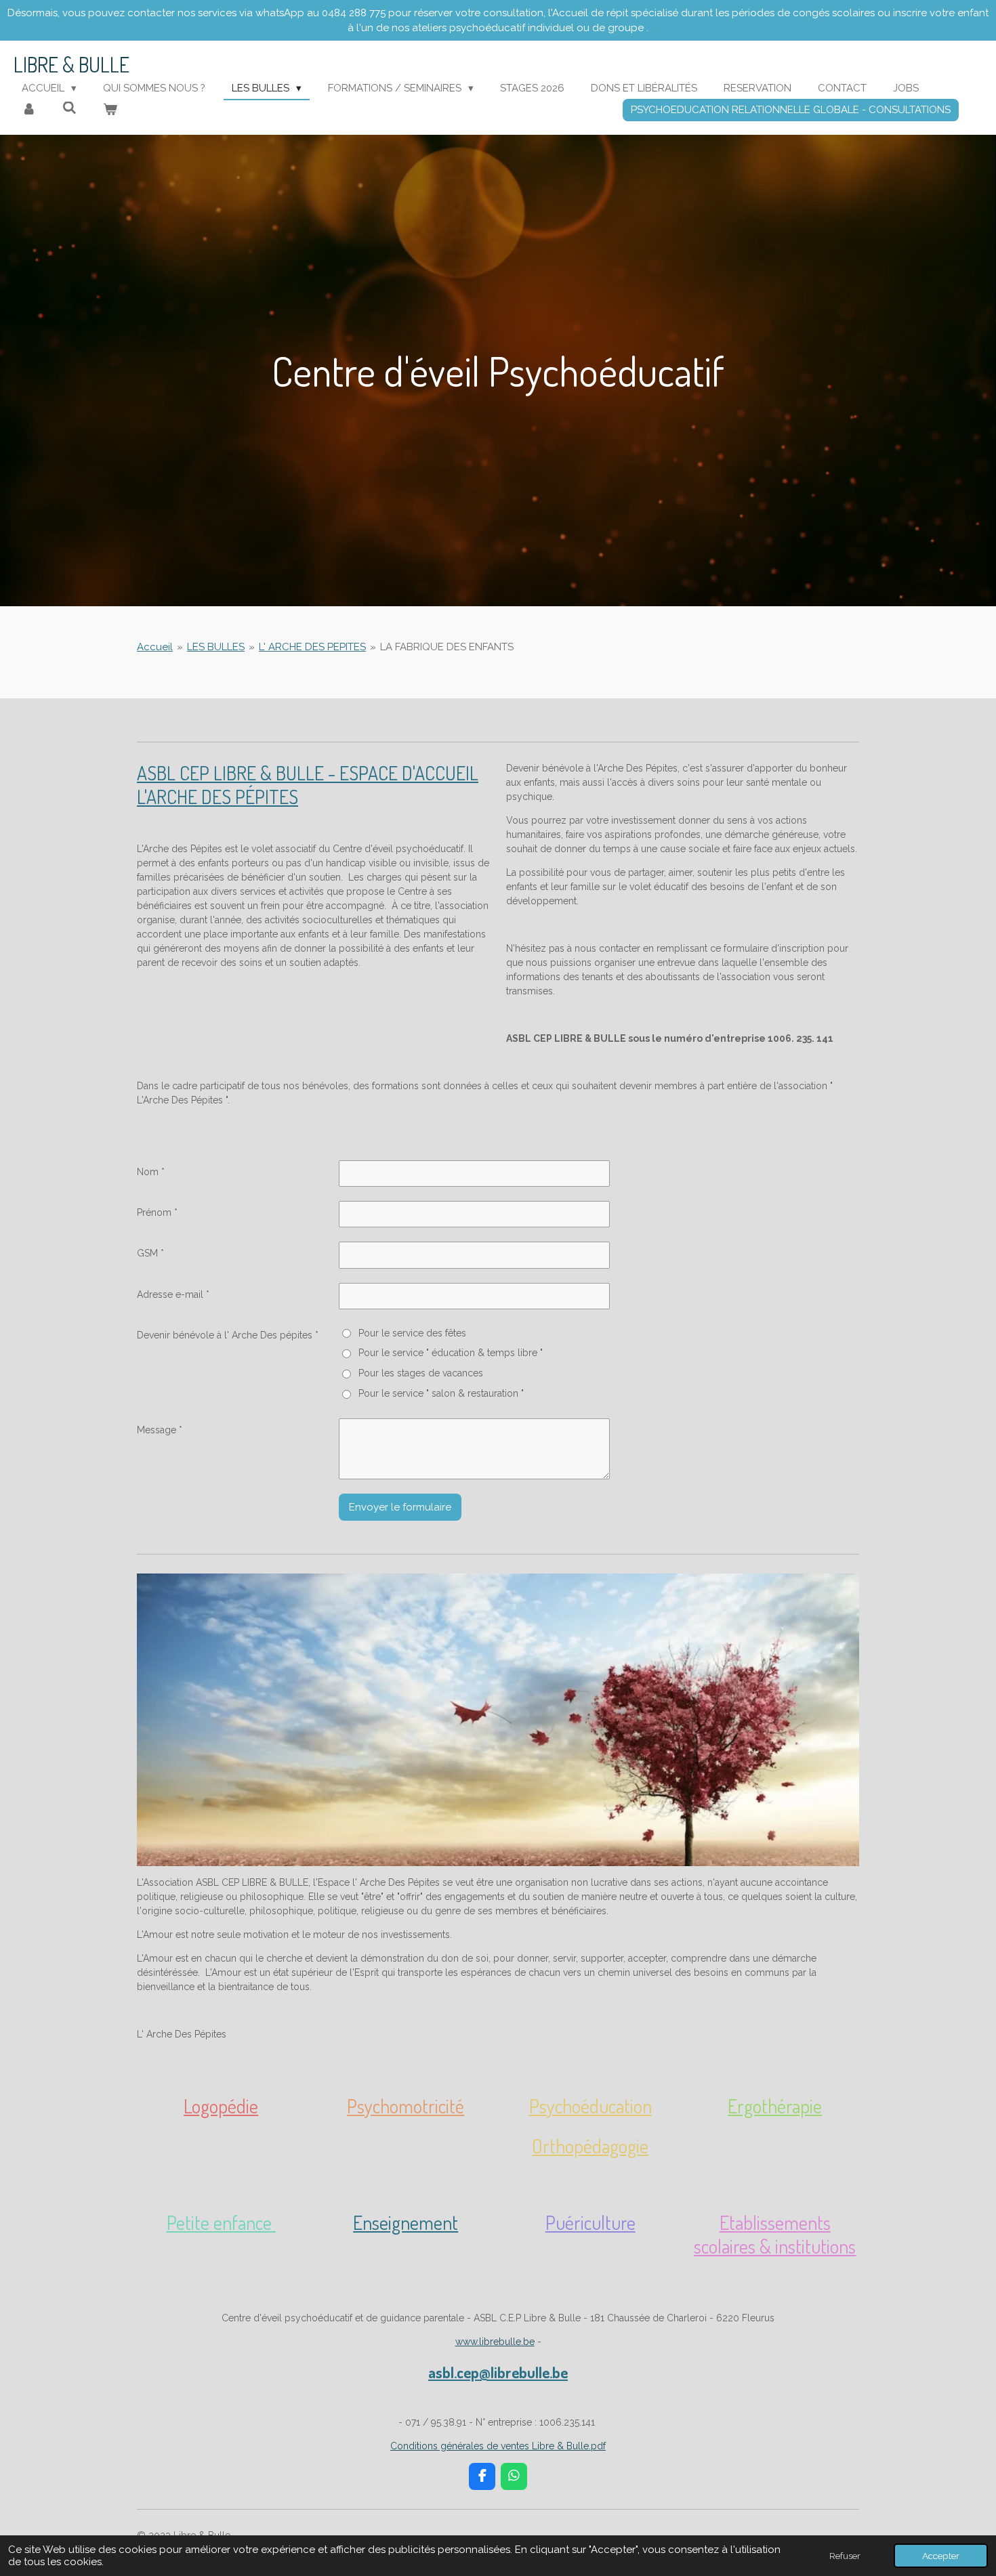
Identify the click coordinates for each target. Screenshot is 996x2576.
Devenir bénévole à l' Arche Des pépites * (228, 1335)
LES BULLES (216, 647)
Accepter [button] (941, 2556)
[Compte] (29, 110)
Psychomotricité (406, 2106)
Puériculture (590, 2222)
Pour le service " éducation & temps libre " (450, 1353)
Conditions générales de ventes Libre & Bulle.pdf (498, 2446)
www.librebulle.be (495, 2342)
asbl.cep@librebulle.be (498, 2372)
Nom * (151, 1172)
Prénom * (157, 1212)
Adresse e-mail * (173, 1294)
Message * (160, 1430)
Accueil (155, 647)
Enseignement (406, 2222)
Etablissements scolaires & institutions (775, 2234)
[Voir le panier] (110, 110)
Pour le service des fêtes (412, 1333)
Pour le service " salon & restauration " (441, 1393)
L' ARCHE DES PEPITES (312, 647)
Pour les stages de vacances (420, 1373)
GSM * (150, 1253)
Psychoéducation (590, 2106)
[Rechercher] (69, 108)
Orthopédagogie (590, 2146)
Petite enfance (221, 2222)
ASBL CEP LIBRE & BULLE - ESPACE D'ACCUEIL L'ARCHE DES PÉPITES (308, 785)
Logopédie (221, 2106)
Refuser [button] (845, 2556)
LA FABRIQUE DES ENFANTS (447, 647)
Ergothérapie (775, 2106)
